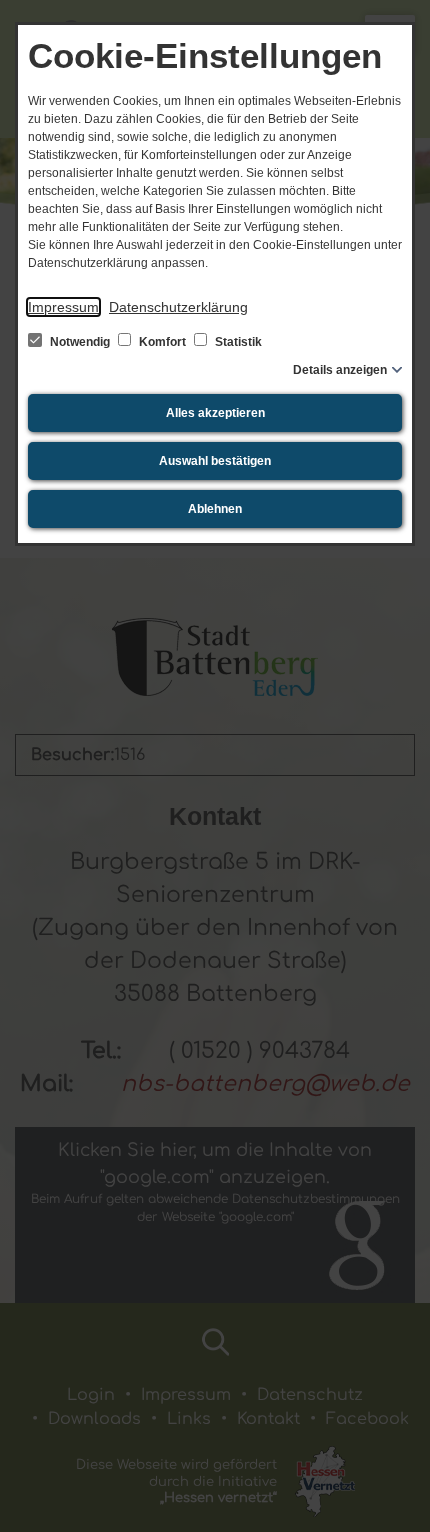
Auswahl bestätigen (215, 461)
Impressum (63, 307)
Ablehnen (215, 509)
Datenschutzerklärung (178, 307)
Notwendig (80, 342)
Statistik (237, 342)
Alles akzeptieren (215, 413)
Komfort (162, 342)
